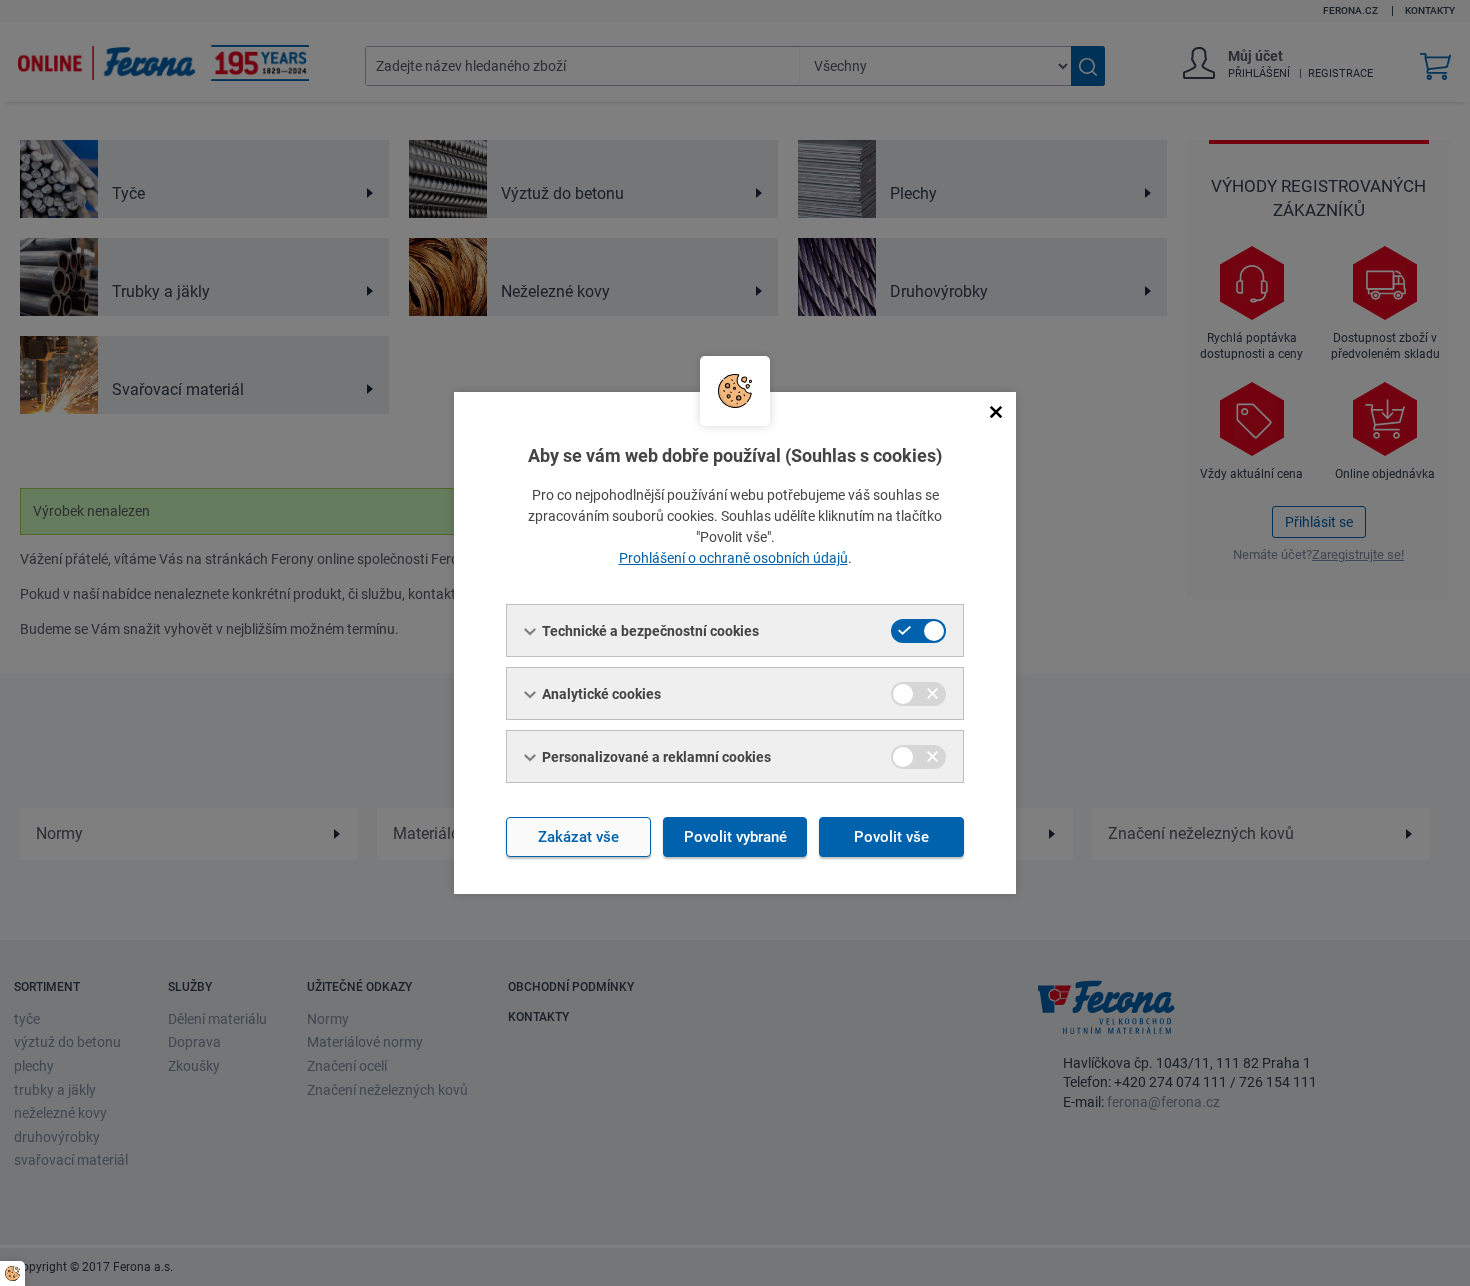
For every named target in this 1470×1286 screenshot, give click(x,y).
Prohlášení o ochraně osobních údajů (733, 558)
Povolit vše (891, 837)
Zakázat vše (578, 837)
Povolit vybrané (735, 837)
